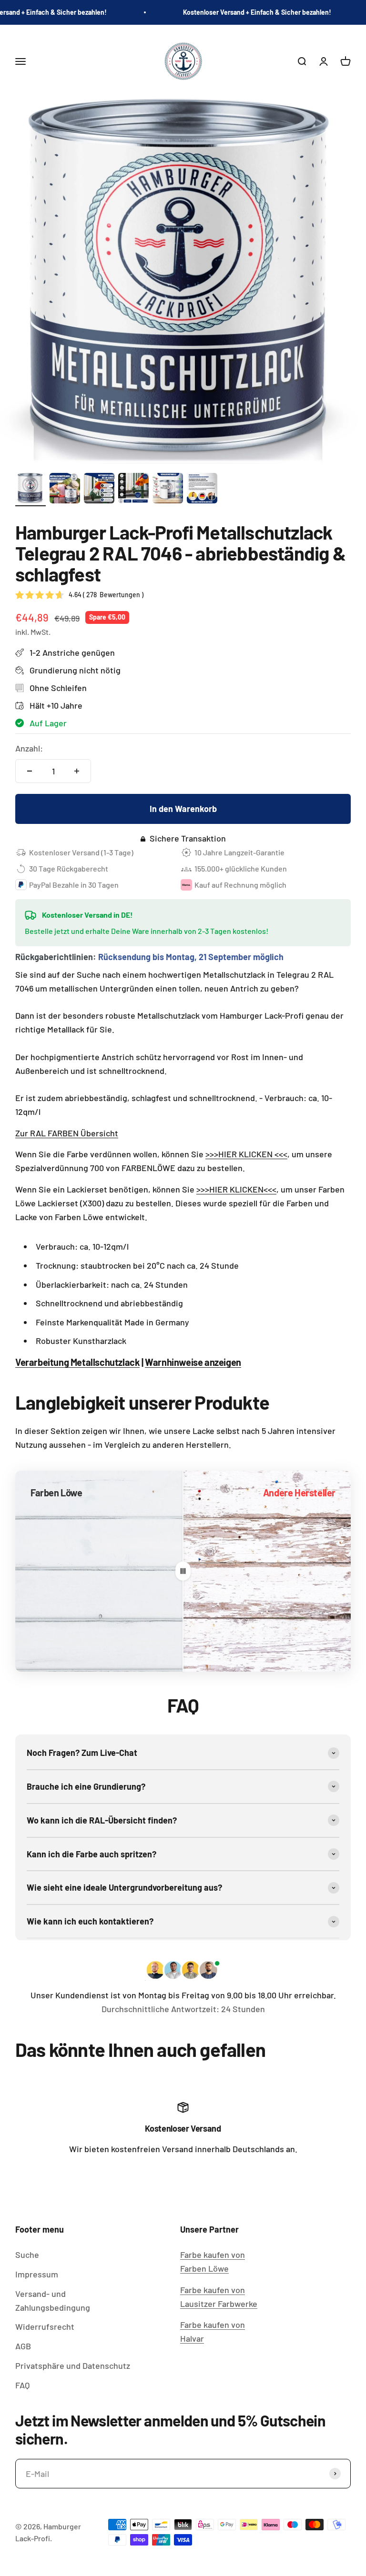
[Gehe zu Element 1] (30, 490)
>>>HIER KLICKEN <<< (246, 1154)
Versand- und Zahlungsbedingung (53, 2300)
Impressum (37, 2274)
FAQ (22, 2385)
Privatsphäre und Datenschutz (73, 2366)
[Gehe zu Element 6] (202, 490)
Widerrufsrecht (45, 2326)
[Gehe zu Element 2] (65, 490)
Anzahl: (29, 748)
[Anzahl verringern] (30, 771)
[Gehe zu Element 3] (99, 490)
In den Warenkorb (183, 809)
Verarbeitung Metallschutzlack (77, 1362)
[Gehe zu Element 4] (133, 490)
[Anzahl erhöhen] (77, 771)
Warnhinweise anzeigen (193, 1362)
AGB (23, 2346)
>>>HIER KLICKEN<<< (236, 1189)
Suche (27, 2255)
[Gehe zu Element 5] (168, 490)
